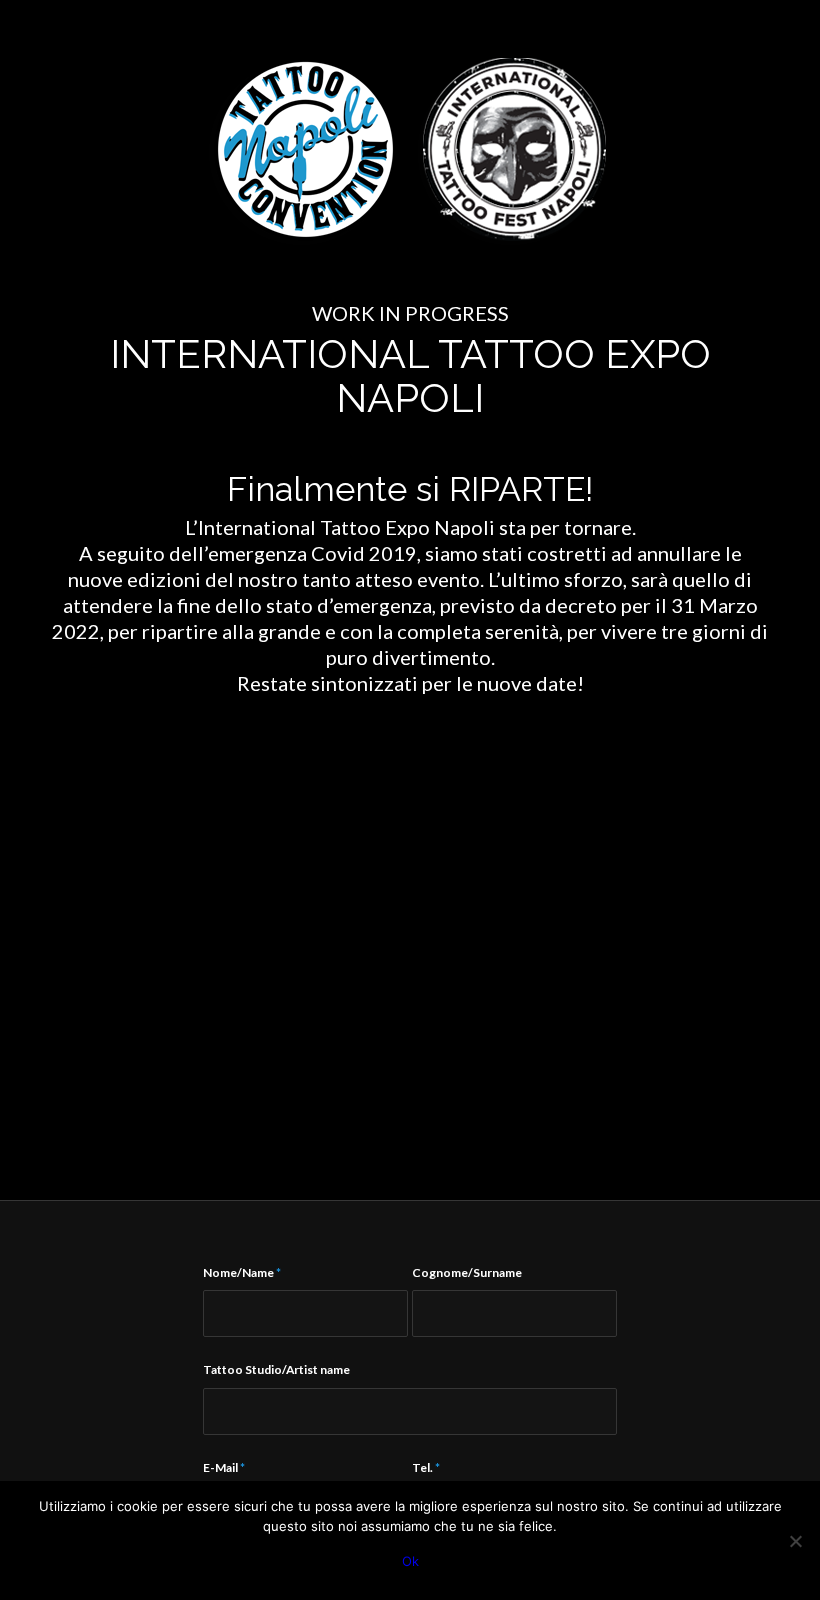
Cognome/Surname (467, 1272)
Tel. (426, 1467)
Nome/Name (242, 1272)
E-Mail (224, 1467)
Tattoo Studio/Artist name (276, 1369)
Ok (410, 1561)
